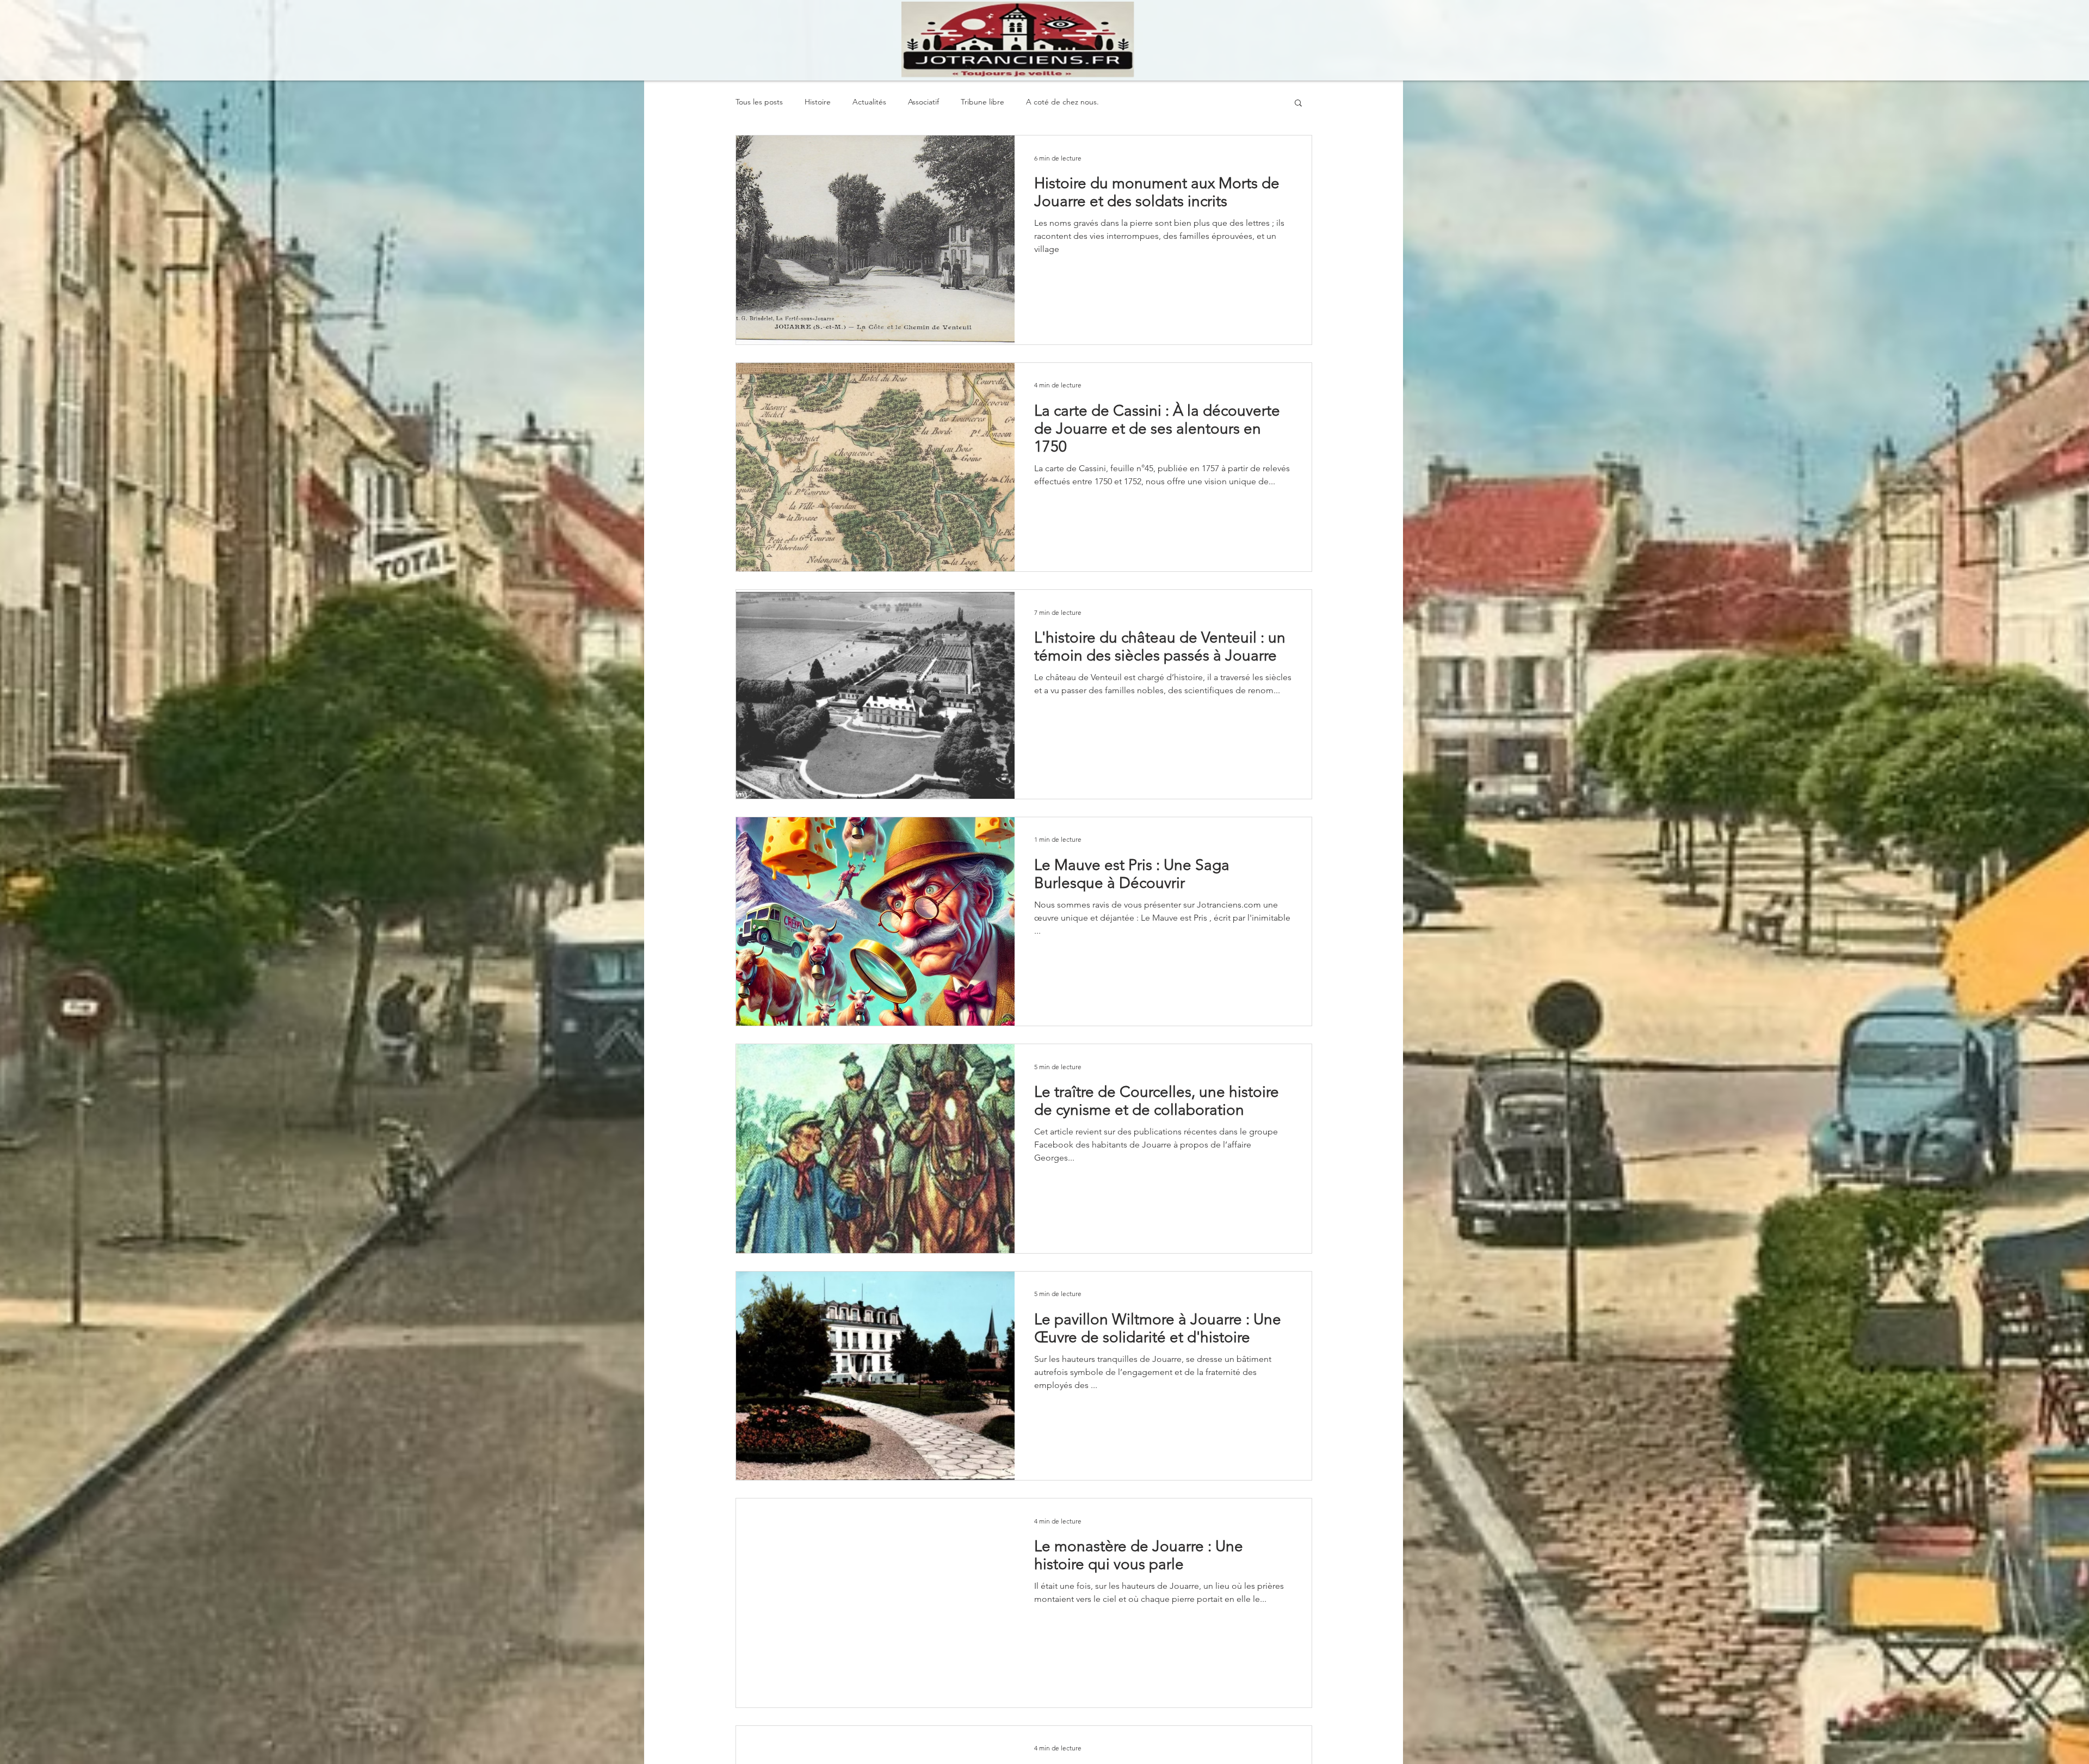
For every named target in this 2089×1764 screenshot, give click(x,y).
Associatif (923, 102)
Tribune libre (982, 102)
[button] (1298, 104)
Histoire (818, 102)
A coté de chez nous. (1062, 102)
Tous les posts (759, 102)
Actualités (869, 102)
